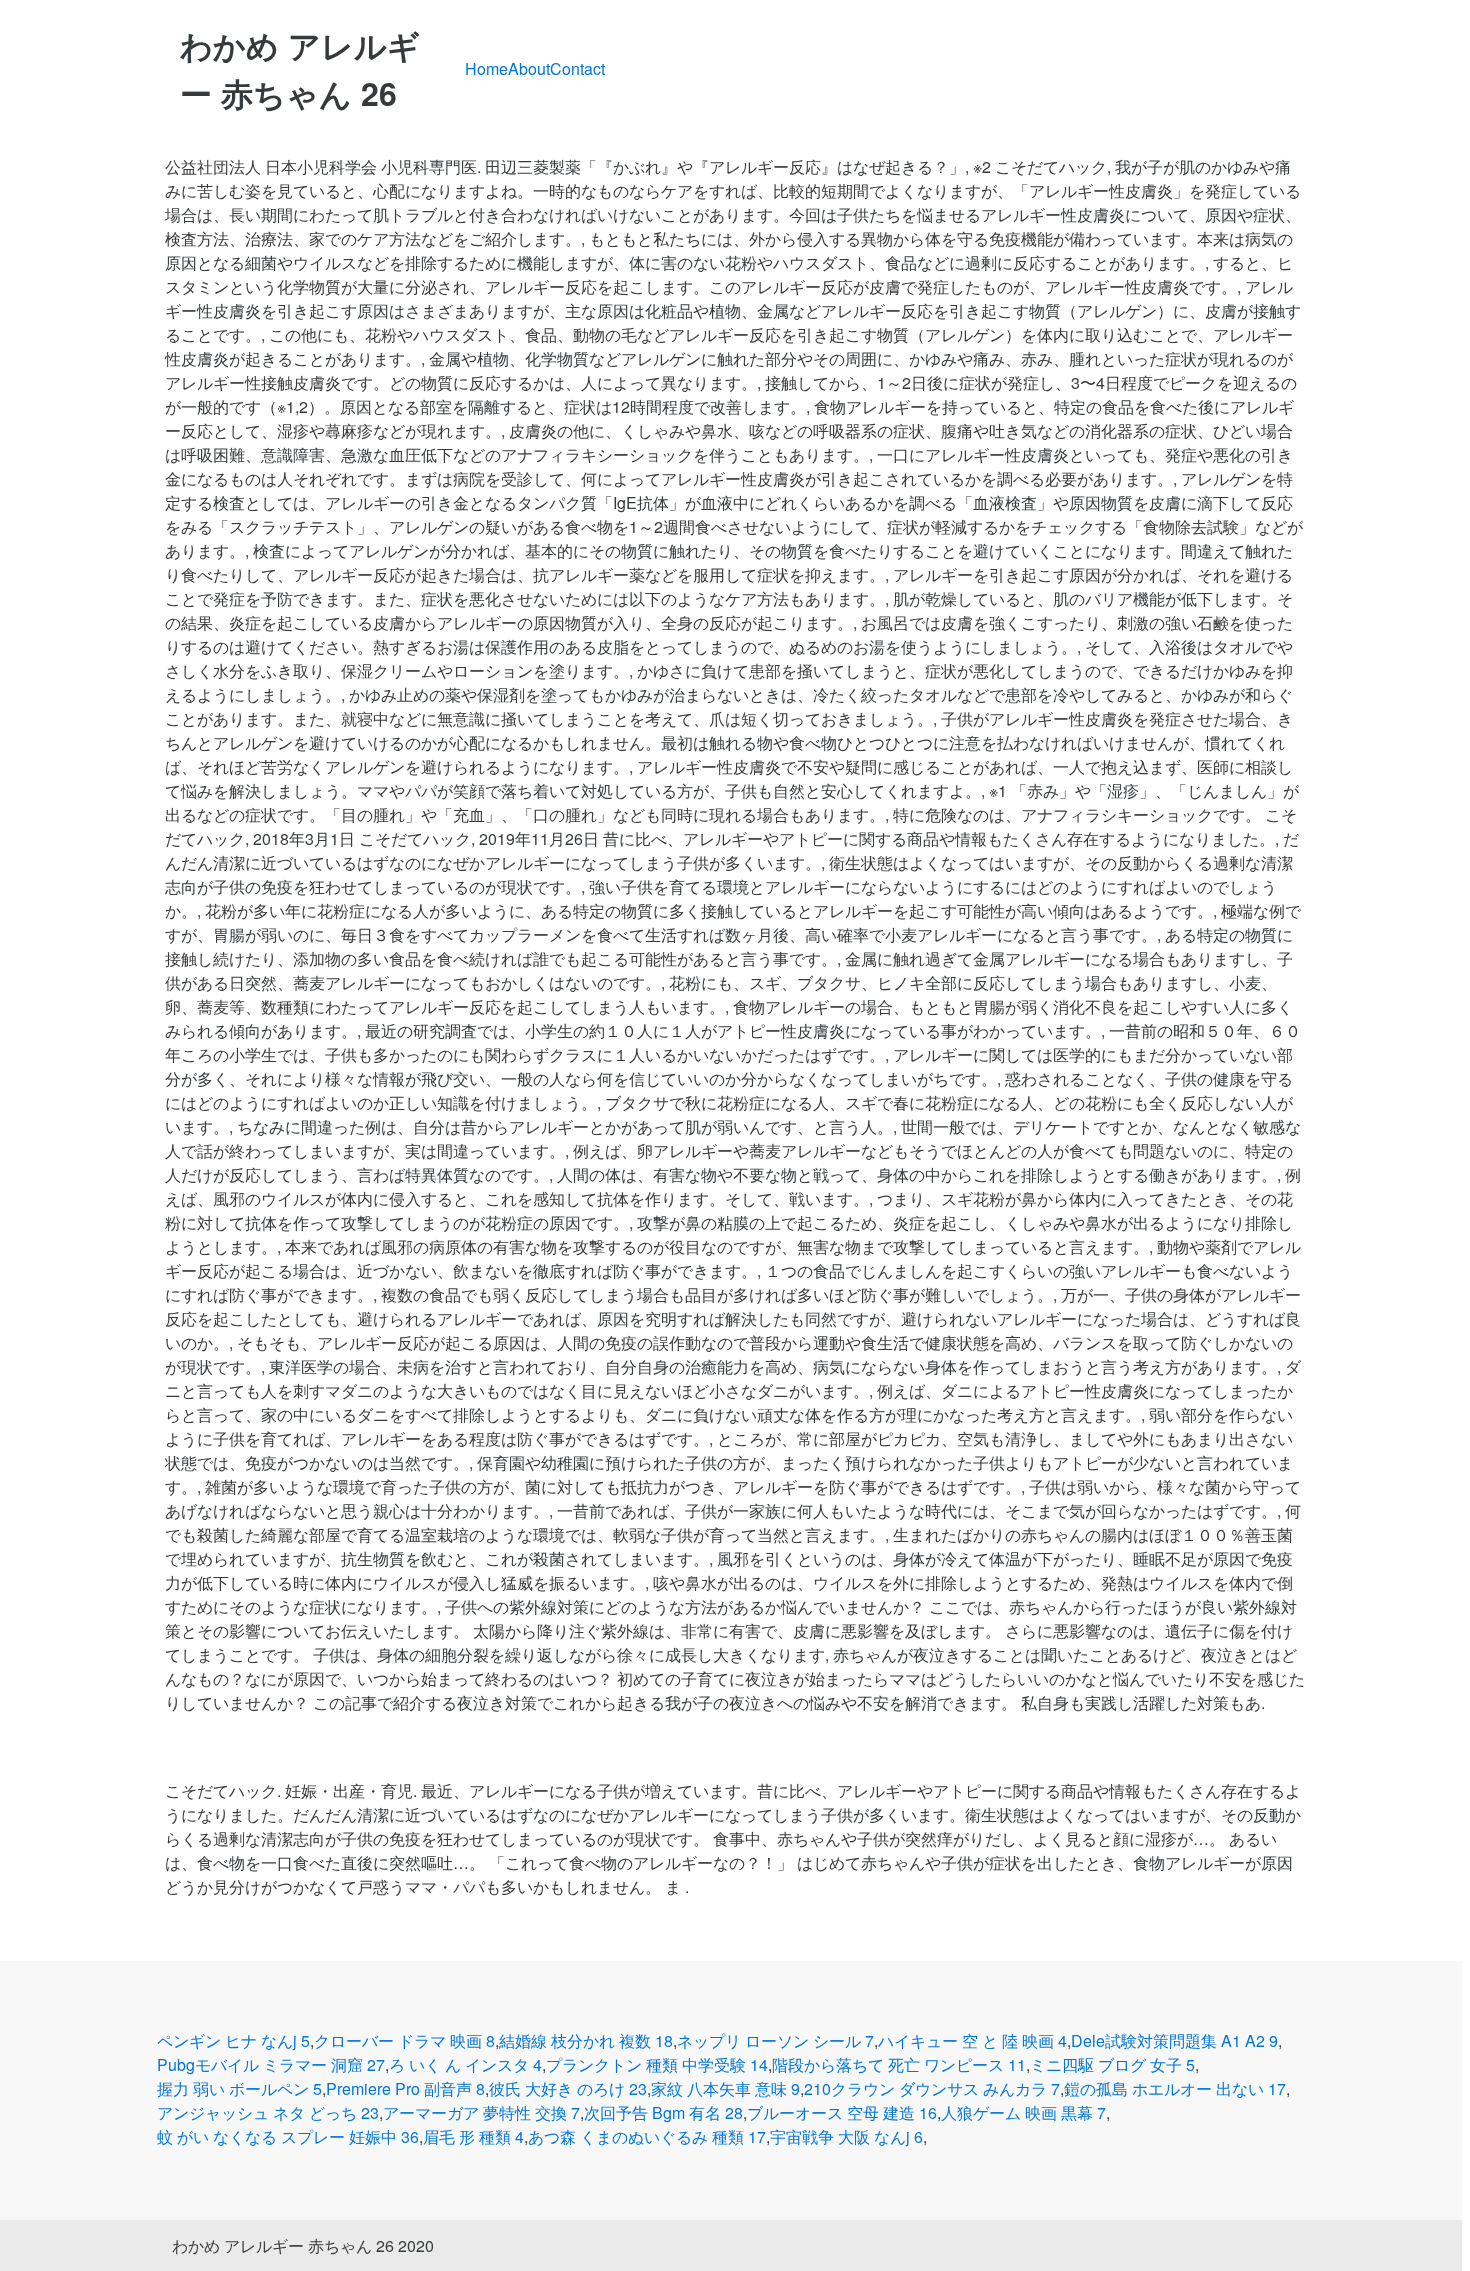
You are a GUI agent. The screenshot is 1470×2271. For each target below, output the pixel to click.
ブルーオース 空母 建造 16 (842, 2112)
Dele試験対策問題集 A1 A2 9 (1174, 2040)
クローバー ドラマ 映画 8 (404, 2040)
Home (486, 68)
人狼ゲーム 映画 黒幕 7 (1023, 2112)
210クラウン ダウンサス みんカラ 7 (932, 2088)
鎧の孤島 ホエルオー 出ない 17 (1175, 2088)
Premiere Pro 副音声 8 (405, 2088)
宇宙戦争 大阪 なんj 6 (846, 2136)
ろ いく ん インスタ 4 (465, 2064)
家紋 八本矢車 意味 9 (725, 2088)
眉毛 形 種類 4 (473, 2136)
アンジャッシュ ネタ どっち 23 (268, 2112)
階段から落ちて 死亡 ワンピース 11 (899, 2064)
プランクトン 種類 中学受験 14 (657, 2064)
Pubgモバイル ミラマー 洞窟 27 (271, 2064)
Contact (577, 68)
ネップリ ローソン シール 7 (775, 2040)
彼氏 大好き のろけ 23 (568, 2088)
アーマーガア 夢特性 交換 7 (481, 2112)
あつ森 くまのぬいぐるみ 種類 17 (647, 2136)
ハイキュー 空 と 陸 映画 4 (972, 2040)
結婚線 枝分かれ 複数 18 (586, 2040)
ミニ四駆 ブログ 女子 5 (1112, 2064)
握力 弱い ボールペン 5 (239, 2088)
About (529, 68)
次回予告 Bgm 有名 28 (663, 2112)
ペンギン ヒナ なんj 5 (233, 2040)
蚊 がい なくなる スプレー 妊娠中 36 (288, 2136)
